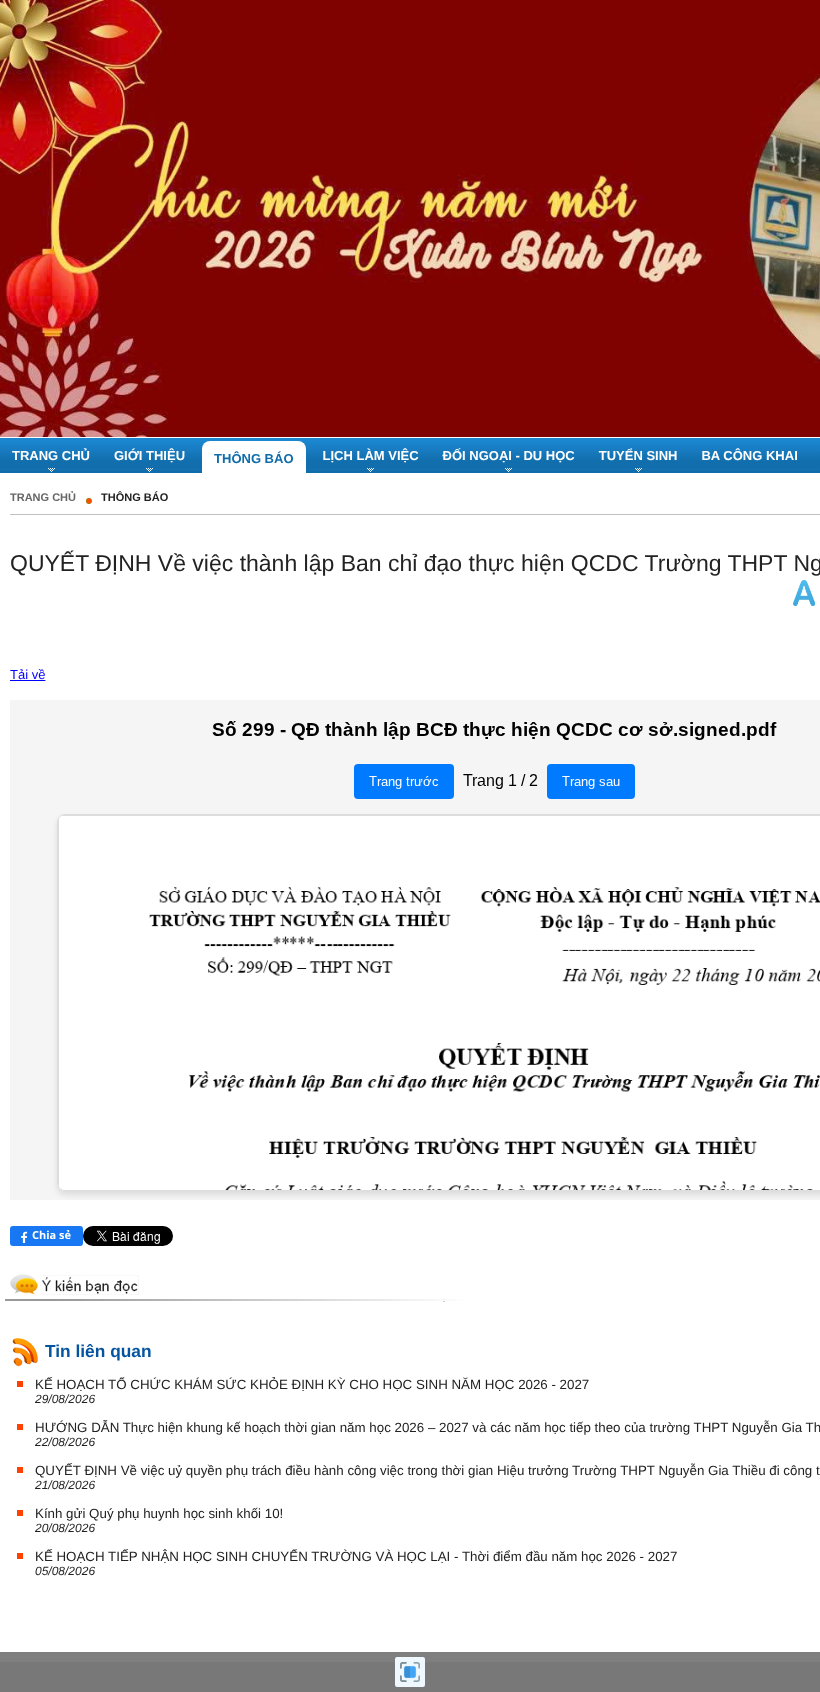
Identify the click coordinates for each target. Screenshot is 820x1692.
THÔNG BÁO (134, 498)
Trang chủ (43, 498)
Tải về (27, 674)
